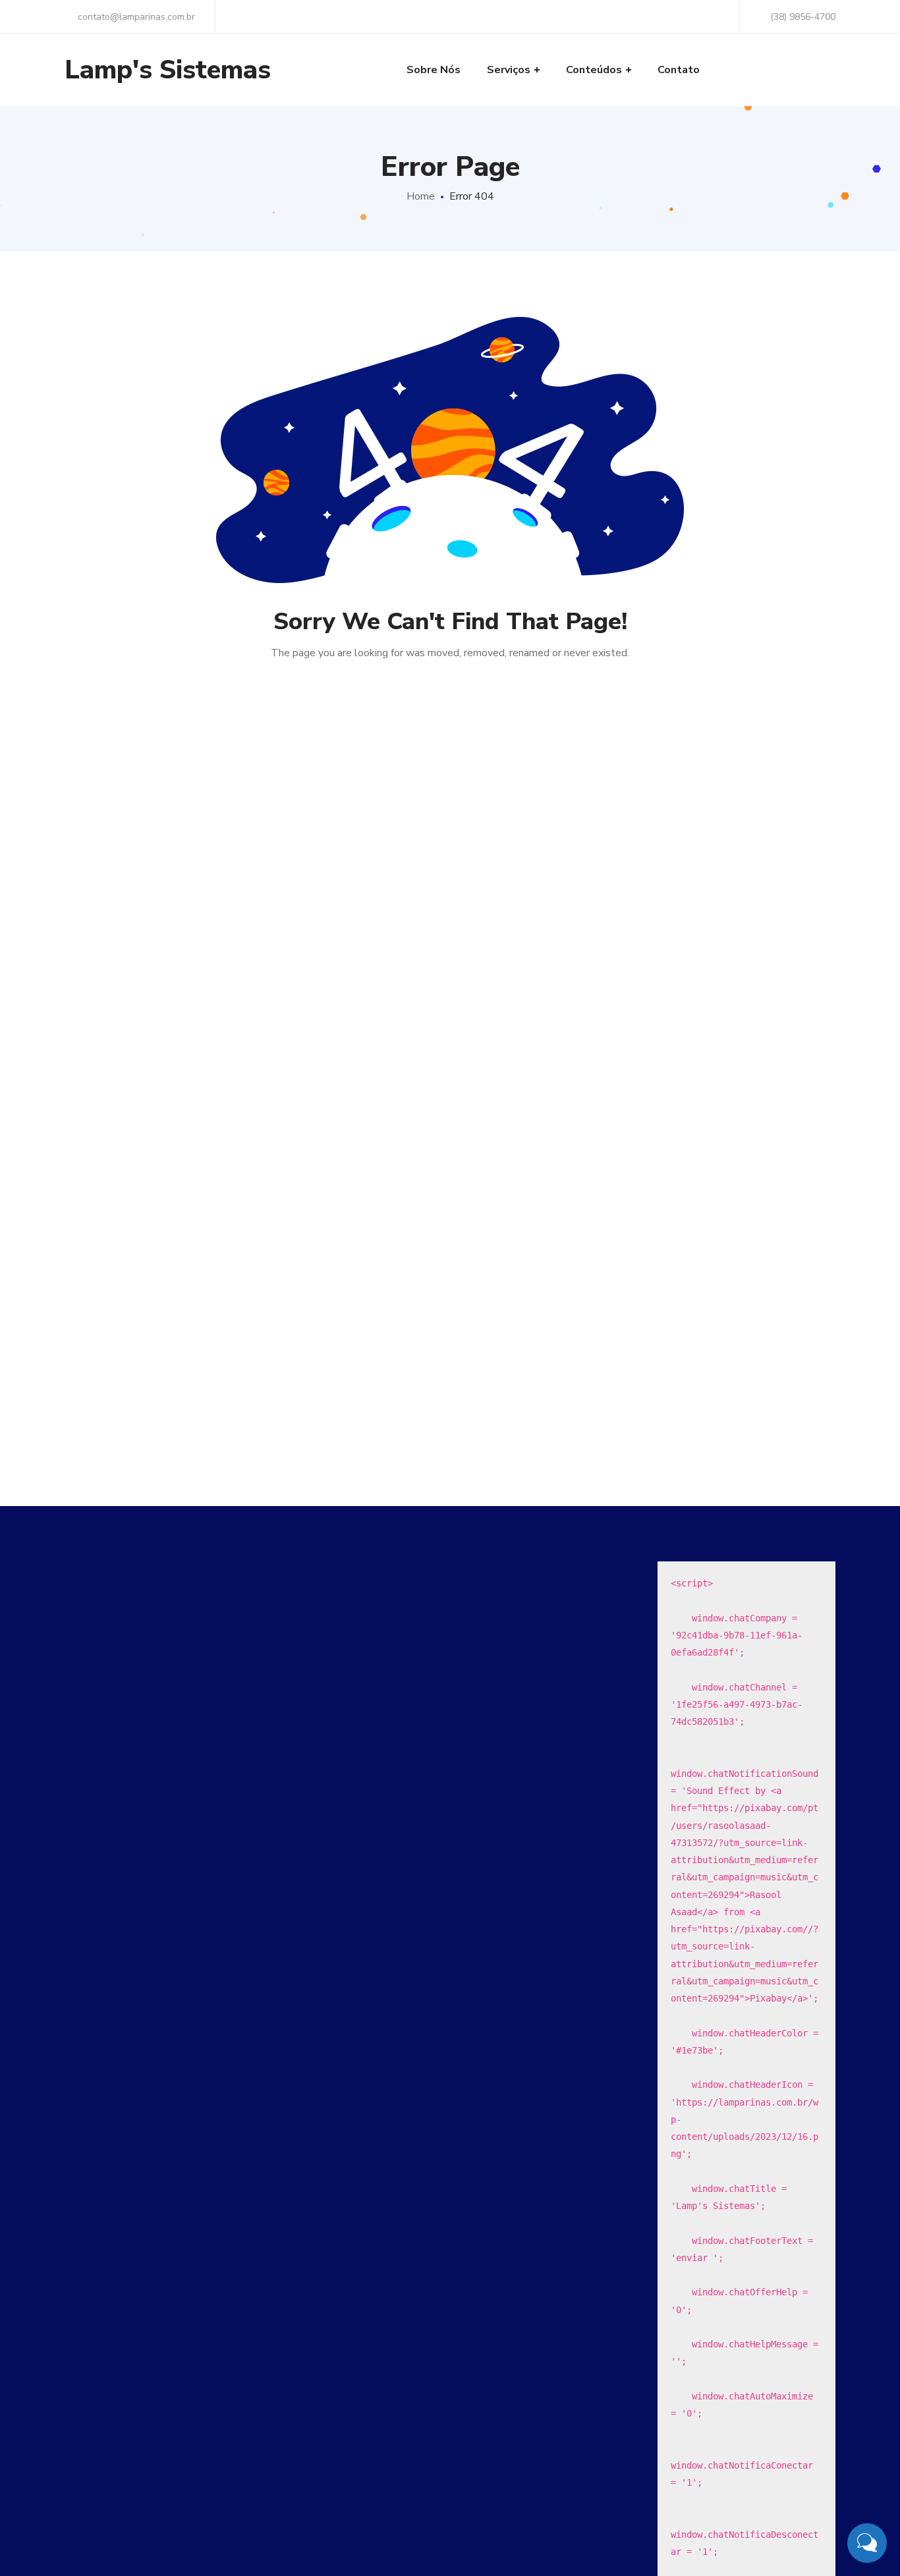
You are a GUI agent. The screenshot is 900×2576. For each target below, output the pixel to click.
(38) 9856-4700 (803, 17)
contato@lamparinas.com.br (135, 17)
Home (421, 196)
